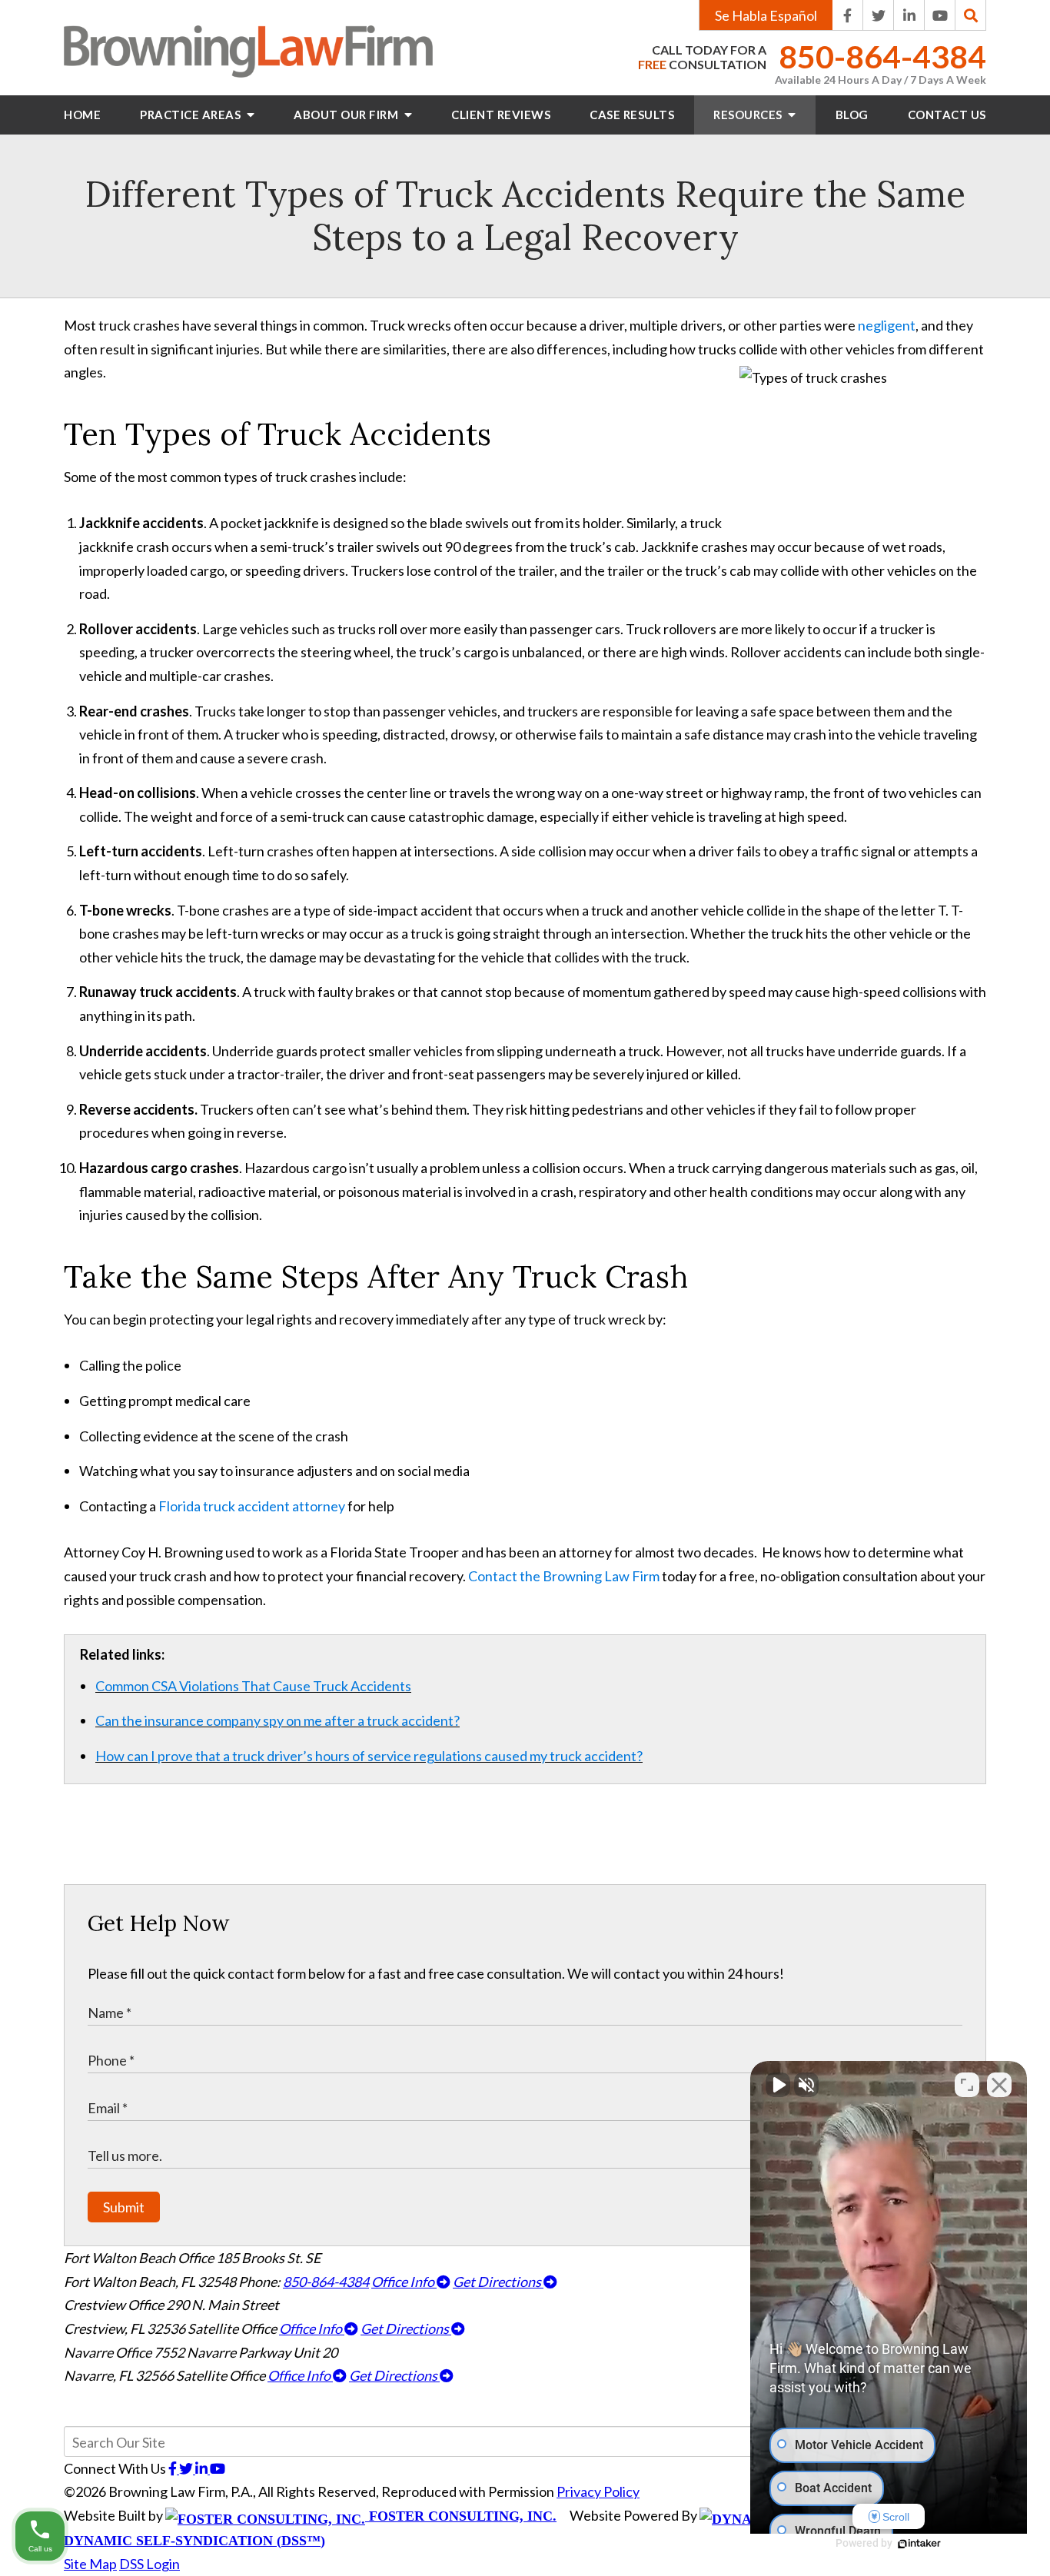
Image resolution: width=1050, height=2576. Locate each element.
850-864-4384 (882, 57)
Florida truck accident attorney (252, 1506)
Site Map (90, 2564)
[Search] (971, 15)
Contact (947, 115)
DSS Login (150, 2564)
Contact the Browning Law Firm (564, 1576)
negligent (887, 325)
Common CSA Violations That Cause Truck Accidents (253, 1686)
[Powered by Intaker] (919, 2544)
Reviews (501, 115)
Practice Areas (192, 115)
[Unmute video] (778, 2085)
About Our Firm (347, 115)
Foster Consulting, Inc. (461, 2516)
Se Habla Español (766, 15)
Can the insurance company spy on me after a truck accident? (277, 1720)
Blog (852, 115)
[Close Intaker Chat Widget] (999, 2085)
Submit (124, 2207)
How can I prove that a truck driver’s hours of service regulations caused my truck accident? (369, 1756)
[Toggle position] (967, 2085)
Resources (749, 115)
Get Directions (498, 2282)
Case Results (632, 115)
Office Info (404, 2282)
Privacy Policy (598, 2491)
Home (82, 115)
